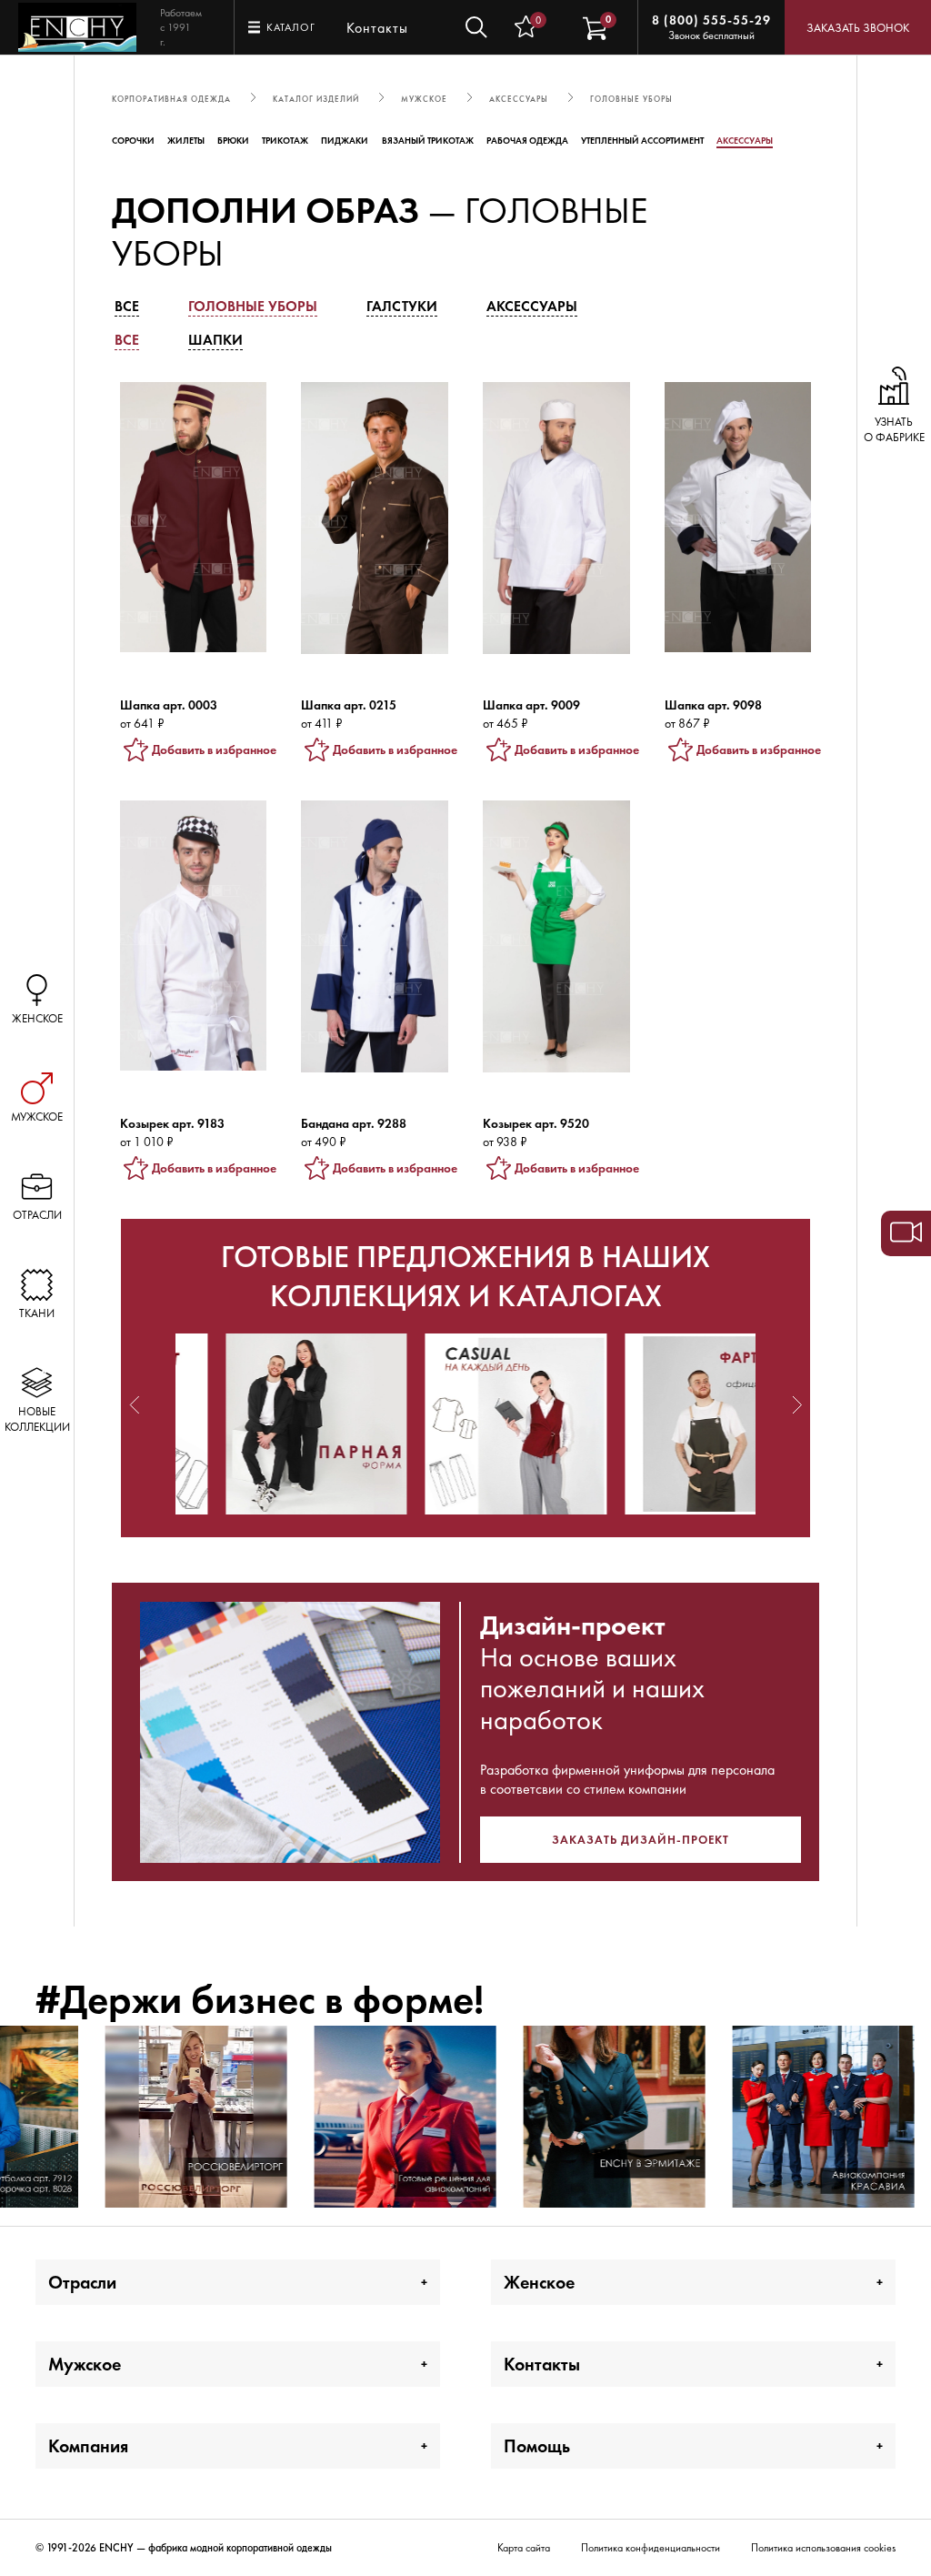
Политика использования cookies (823, 2548)
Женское (539, 2282)
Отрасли (82, 2282)
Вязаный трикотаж (428, 141)
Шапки (215, 340)
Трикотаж (285, 141)
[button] (135, 1405)
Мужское (85, 2364)
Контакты (377, 28)
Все (127, 306)
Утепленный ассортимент (642, 141)
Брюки (233, 141)
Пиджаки (345, 141)
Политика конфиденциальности (651, 2548)
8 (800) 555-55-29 (711, 20)
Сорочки (133, 141)
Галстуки (402, 306)
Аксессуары (745, 141)
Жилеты (186, 141)
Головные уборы (253, 306)
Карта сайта (524, 2548)
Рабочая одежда (527, 141)
